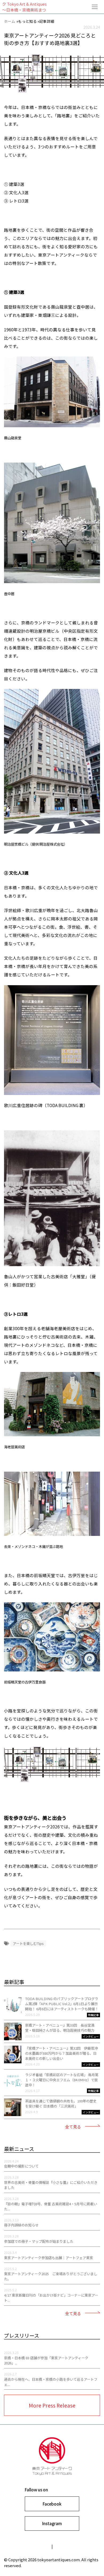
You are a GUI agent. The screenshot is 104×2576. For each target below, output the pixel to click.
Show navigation (95, 7)
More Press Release (52, 2405)
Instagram (52, 2523)
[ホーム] (52, 7)
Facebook (52, 2504)
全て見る (73, 2127)
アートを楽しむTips (28, 1943)
